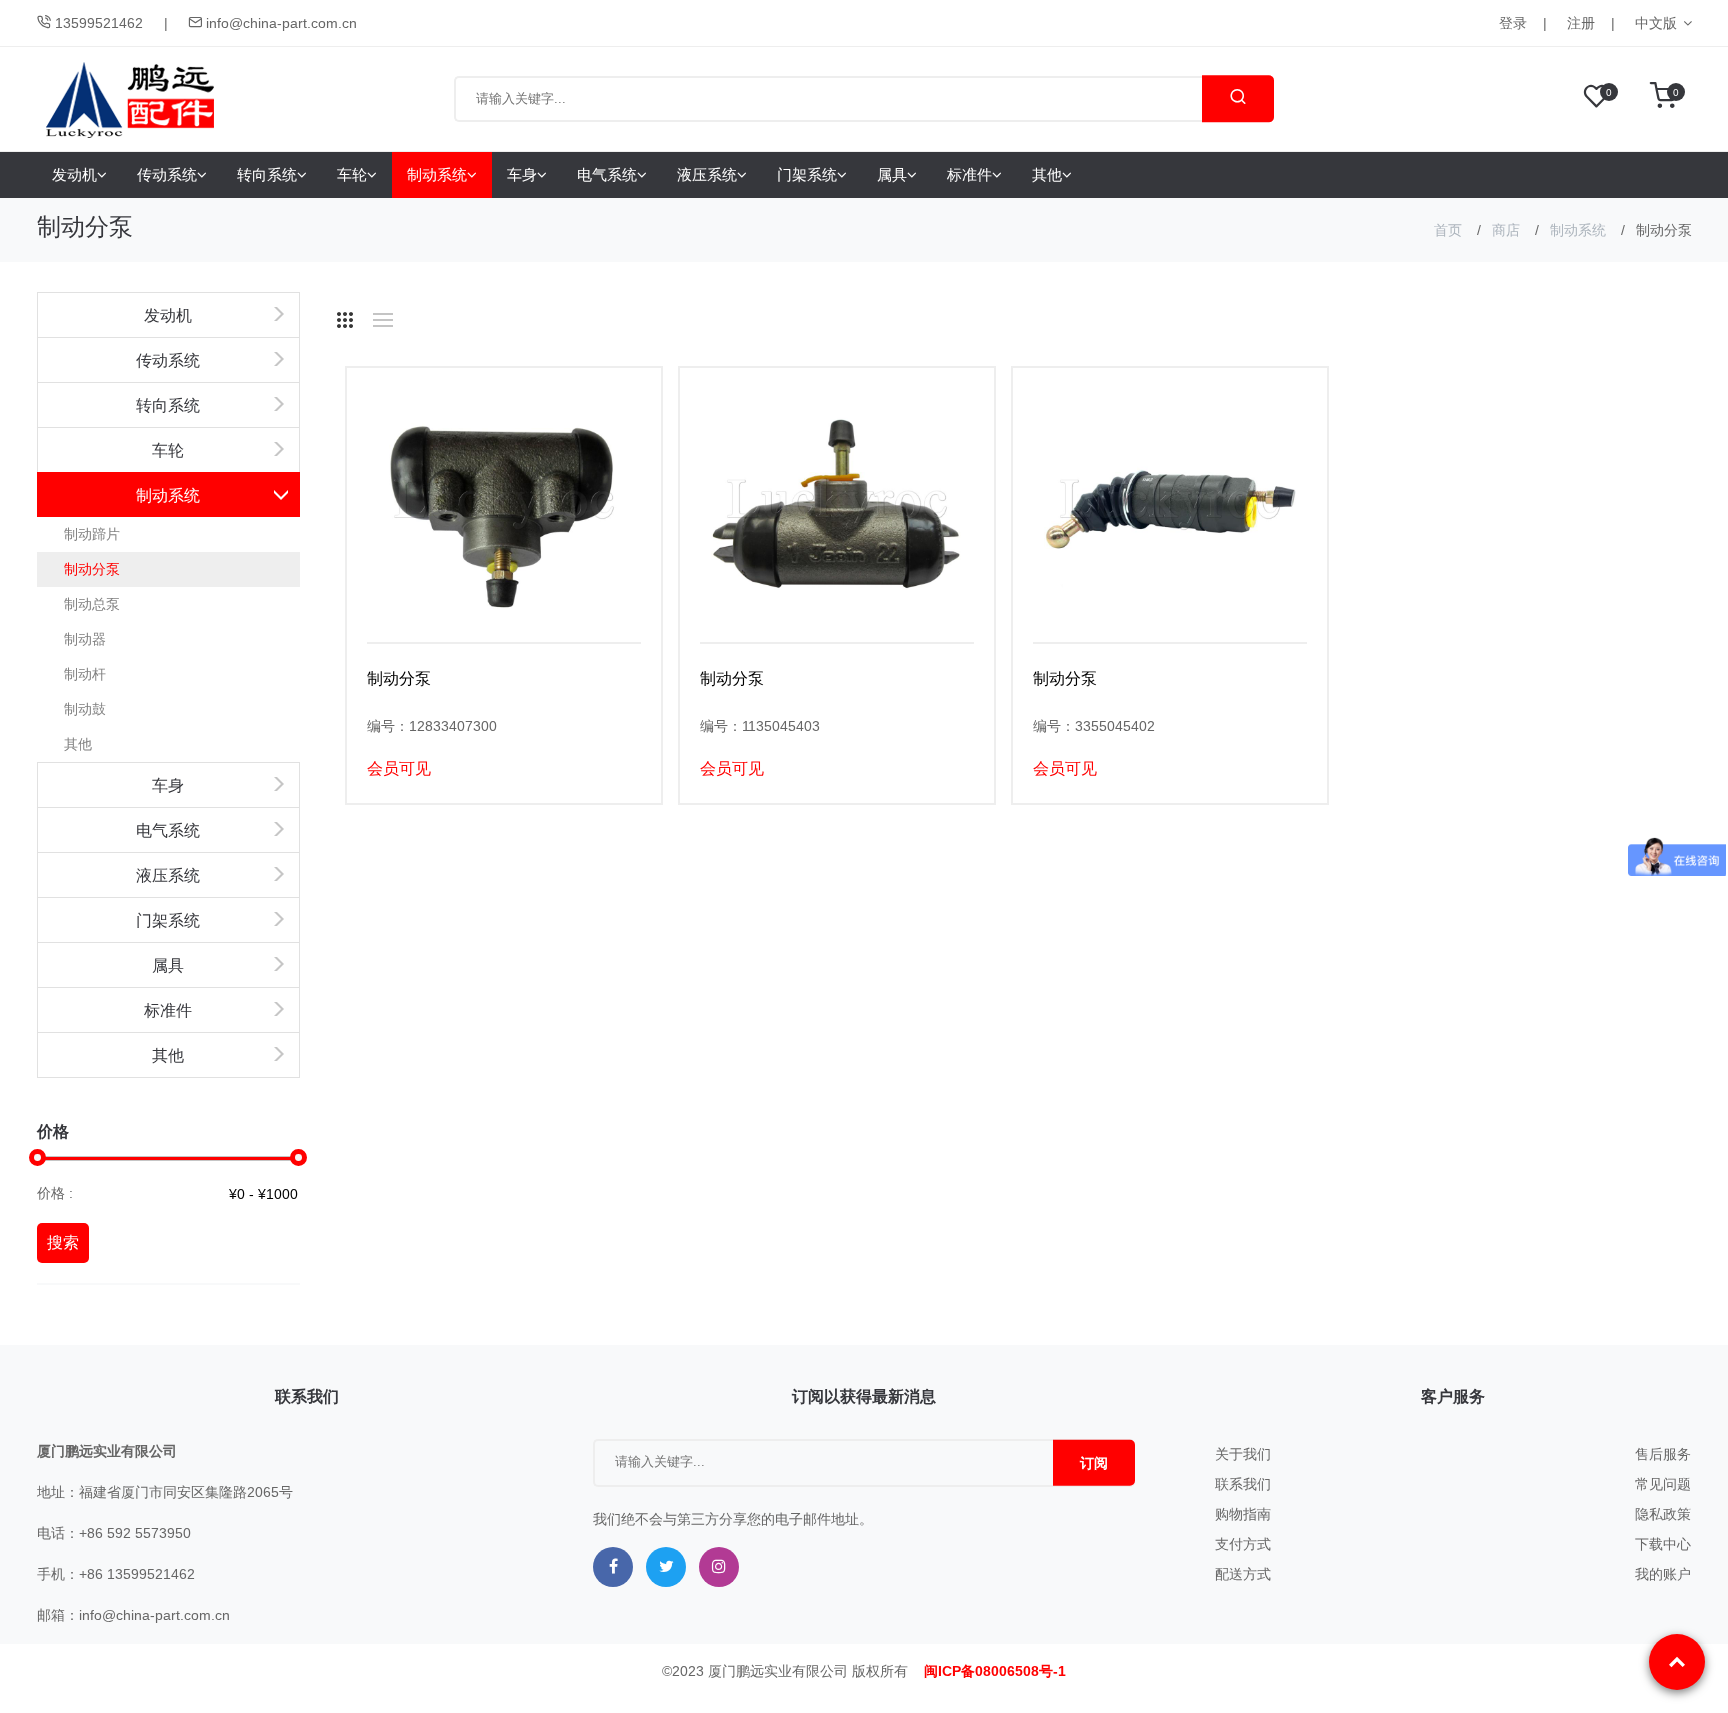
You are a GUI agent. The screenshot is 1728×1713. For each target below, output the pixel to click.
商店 (1506, 230)
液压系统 (707, 174)
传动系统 (167, 174)
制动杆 (85, 674)
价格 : (55, 1193)
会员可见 (399, 768)
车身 (522, 174)
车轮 (352, 174)
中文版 (1656, 23)
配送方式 (1243, 1574)
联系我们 (1243, 1484)
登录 (1513, 23)
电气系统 (607, 174)
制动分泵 (92, 569)
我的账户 (1663, 1574)
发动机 (74, 174)
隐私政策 (1663, 1514)
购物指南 (1243, 1514)
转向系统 (267, 174)
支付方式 (1243, 1544)
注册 (1581, 23)
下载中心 (1663, 1544)
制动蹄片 (92, 534)
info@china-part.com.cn (279, 23)
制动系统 (437, 174)
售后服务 (1663, 1454)
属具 (892, 174)
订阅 (1094, 1463)
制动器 (85, 639)
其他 (1047, 174)
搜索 (63, 1242)
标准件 (969, 174)
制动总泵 (92, 604)
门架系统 (807, 174)
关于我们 (1243, 1454)
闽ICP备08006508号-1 (995, 1671)
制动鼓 (85, 709)
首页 (1448, 230)
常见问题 (1663, 1484)
